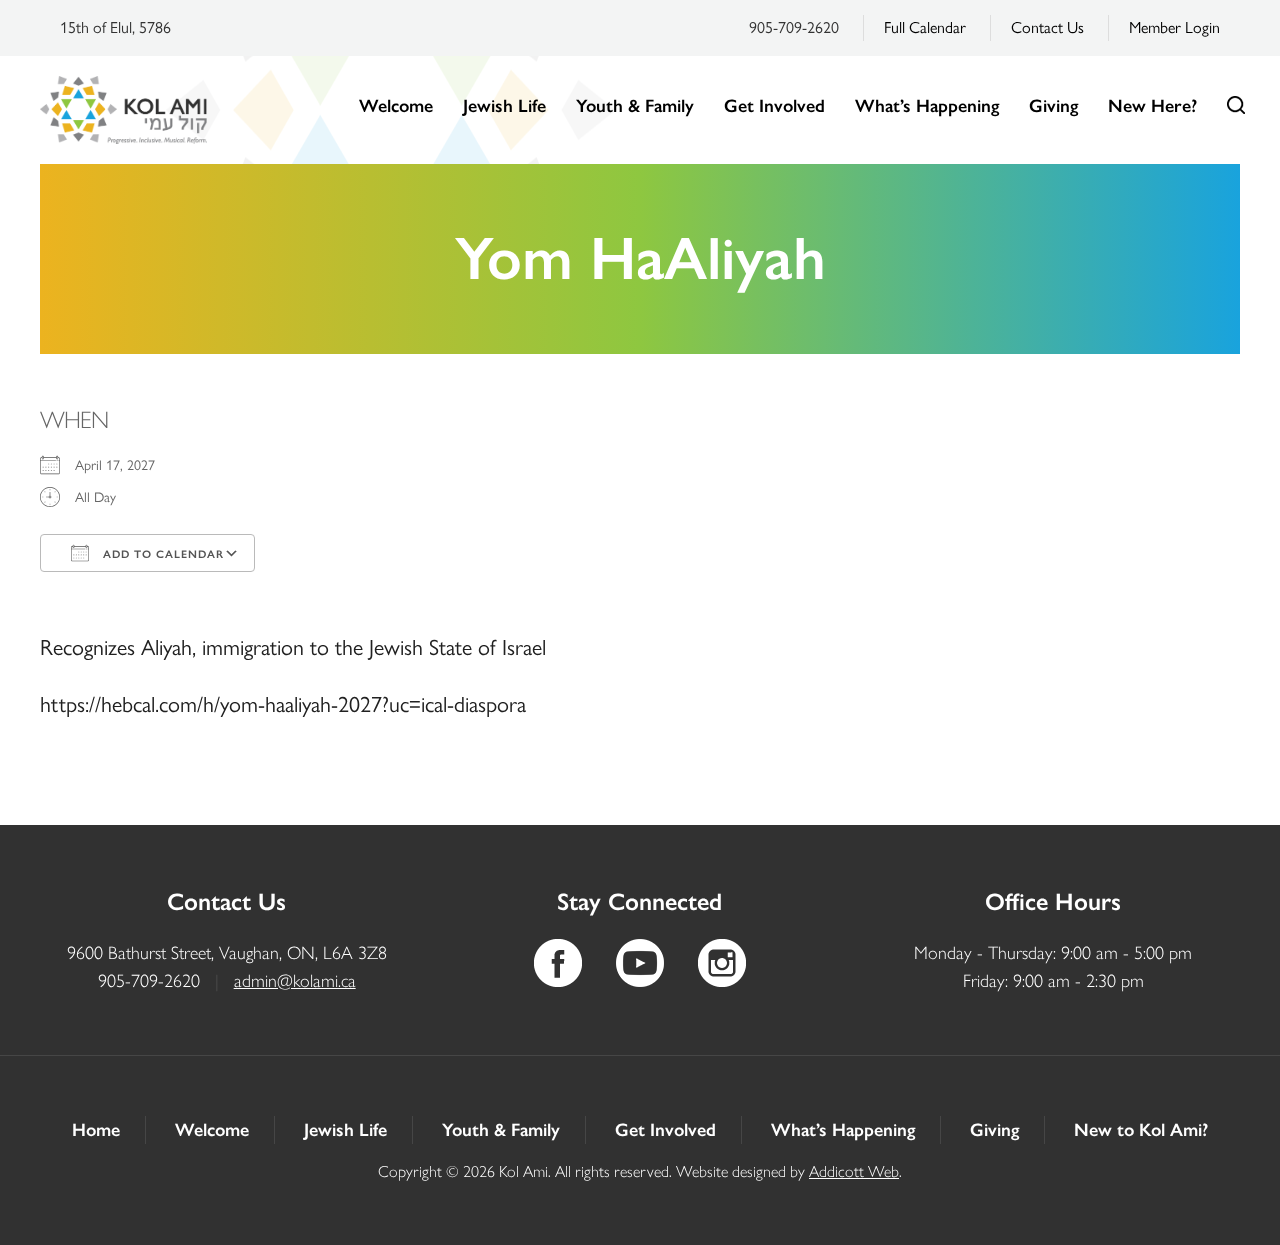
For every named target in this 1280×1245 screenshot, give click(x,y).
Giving (1053, 106)
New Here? (1152, 106)
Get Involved (774, 106)
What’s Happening (927, 106)
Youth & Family (635, 106)
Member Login (1174, 27)
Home (96, 1130)
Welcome (396, 106)
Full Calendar (925, 27)
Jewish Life (504, 106)
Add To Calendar (161, 554)
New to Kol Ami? (1141, 1130)
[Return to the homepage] (123, 110)
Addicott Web (854, 1171)
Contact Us (1047, 27)
